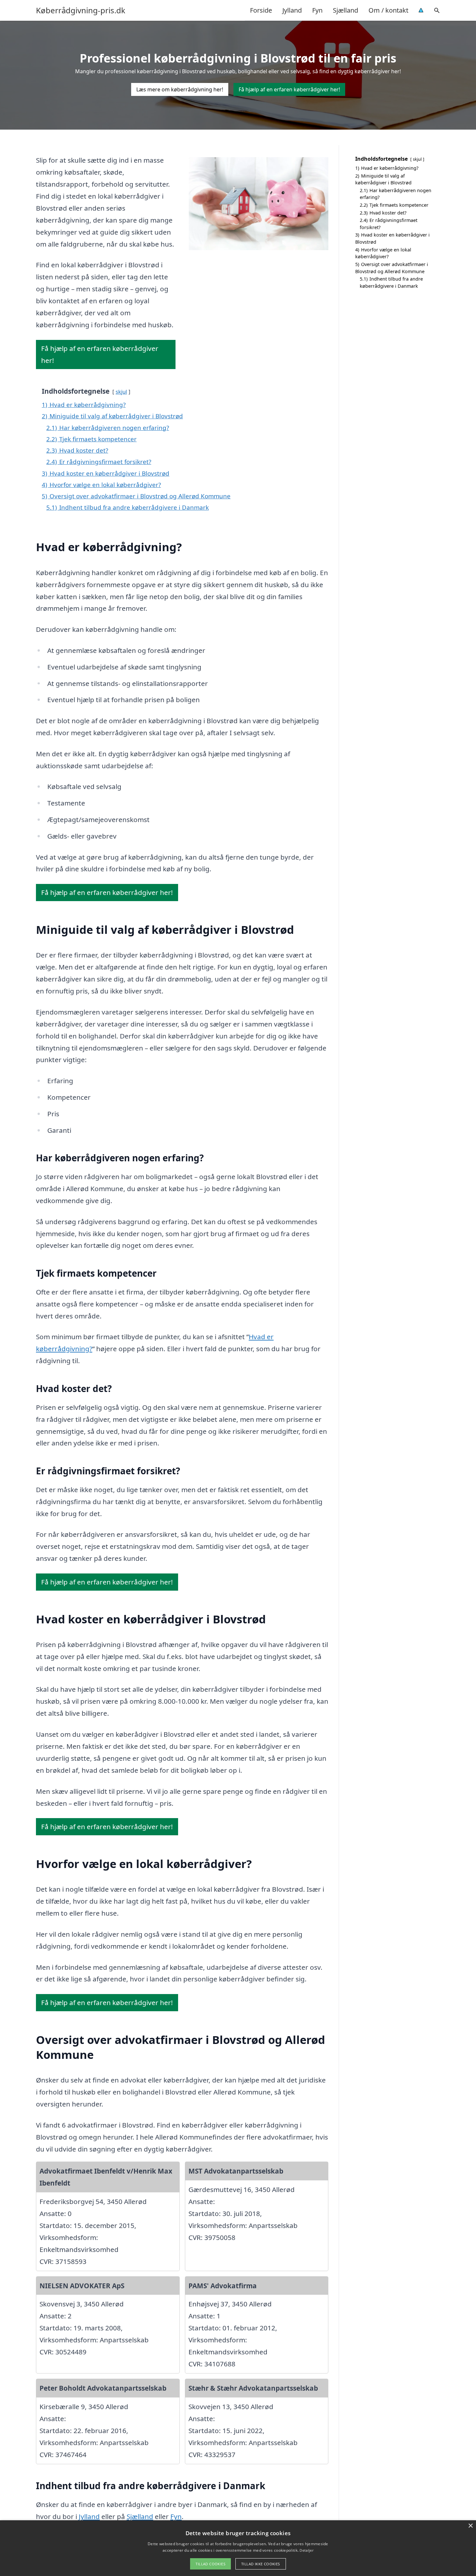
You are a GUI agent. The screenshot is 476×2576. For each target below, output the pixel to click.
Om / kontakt (388, 10)
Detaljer (306, 2550)
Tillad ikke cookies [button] (261, 2564)
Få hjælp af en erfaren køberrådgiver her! (289, 89)
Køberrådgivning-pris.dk (81, 10)
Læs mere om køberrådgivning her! (180, 89)
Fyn (317, 10)
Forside (261, 10)
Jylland (292, 10)
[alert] (238, 2548)
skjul (121, 392)
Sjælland (346, 10)
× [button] (470, 2526)
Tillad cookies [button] (210, 2564)
